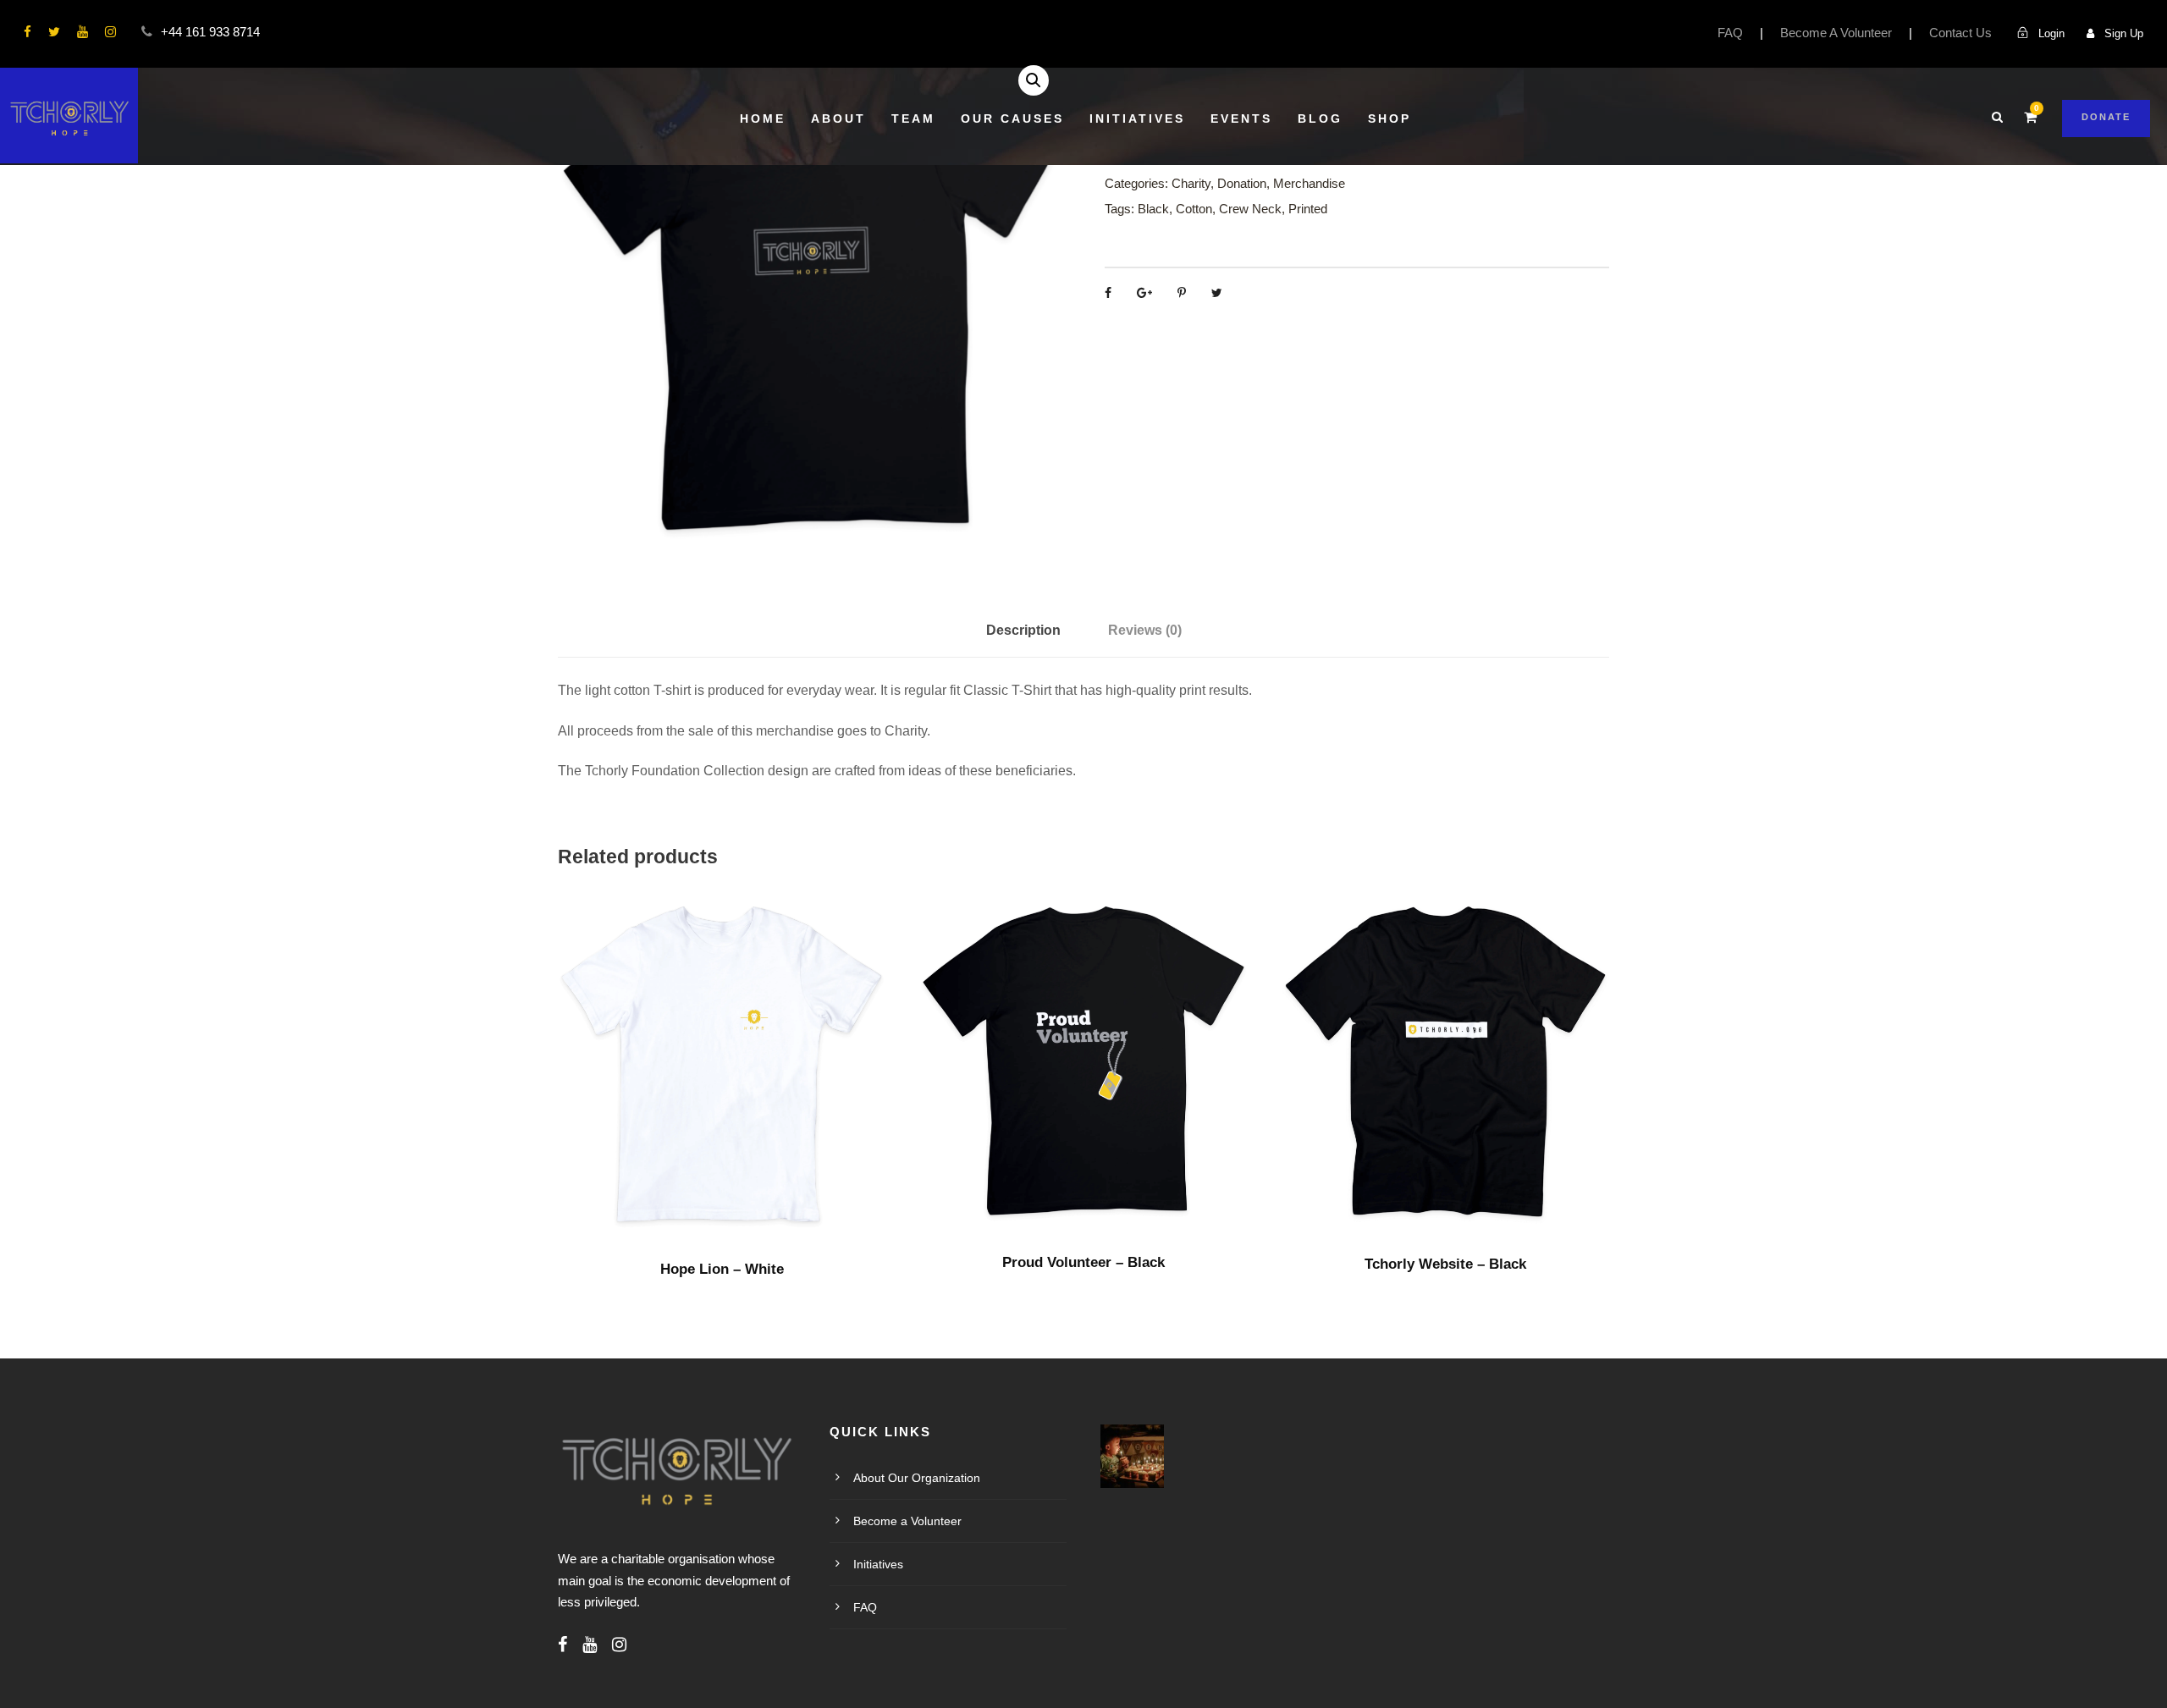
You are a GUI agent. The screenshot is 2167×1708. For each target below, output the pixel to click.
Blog (1320, 118)
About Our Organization (917, 1478)
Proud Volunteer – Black (1083, 1262)
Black (1153, 209)
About (838, 118)
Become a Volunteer (907, 1521)
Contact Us (1960, 33)
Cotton (1194, 209)
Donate (2106, 117)
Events (1241, 118)
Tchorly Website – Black (1445, 1264)
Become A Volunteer (1836, 33)
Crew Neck (1250, 209)
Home (763, 118)
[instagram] (110, 32)
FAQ (1730, 33)
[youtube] (83, 32)
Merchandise (1309, 183)
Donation (1242, 183)
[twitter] (54, 32)
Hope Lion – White (722, 1269)
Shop (1390, 118)
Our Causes (1012, 118)
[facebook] (28, 32)
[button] (1034, 80)
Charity (1191, 183)
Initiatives (1137, 118)
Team (913, 118)
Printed (1308, 209)
